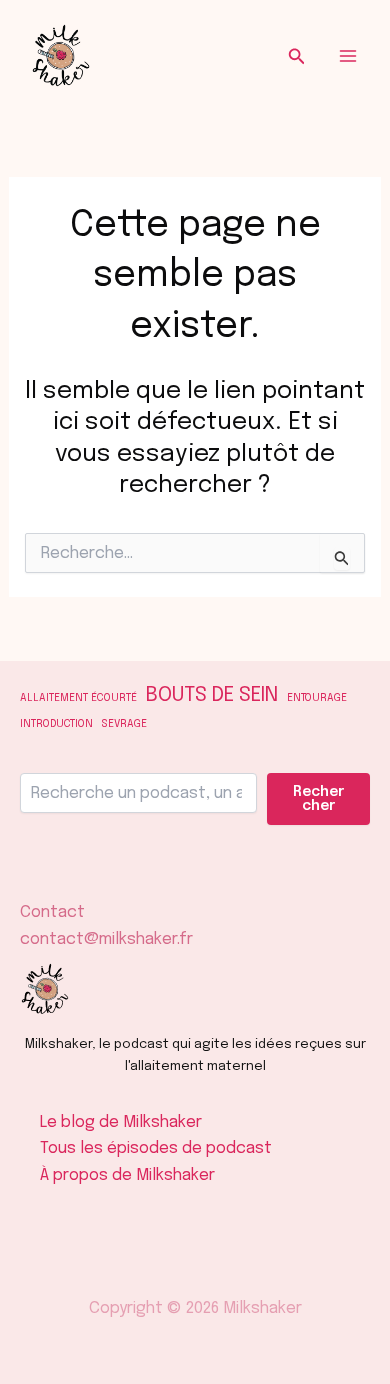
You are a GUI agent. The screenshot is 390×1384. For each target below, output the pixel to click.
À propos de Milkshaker (127, 1175)
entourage (317, 698)
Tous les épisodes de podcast (156, 1148)
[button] (297, 56)
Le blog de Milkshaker (121, 1122)
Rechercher (318, 799)
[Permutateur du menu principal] (348, 56)
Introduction (56, 724)
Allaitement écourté (78, 698)
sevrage (124, 724)
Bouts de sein (212, 695)
